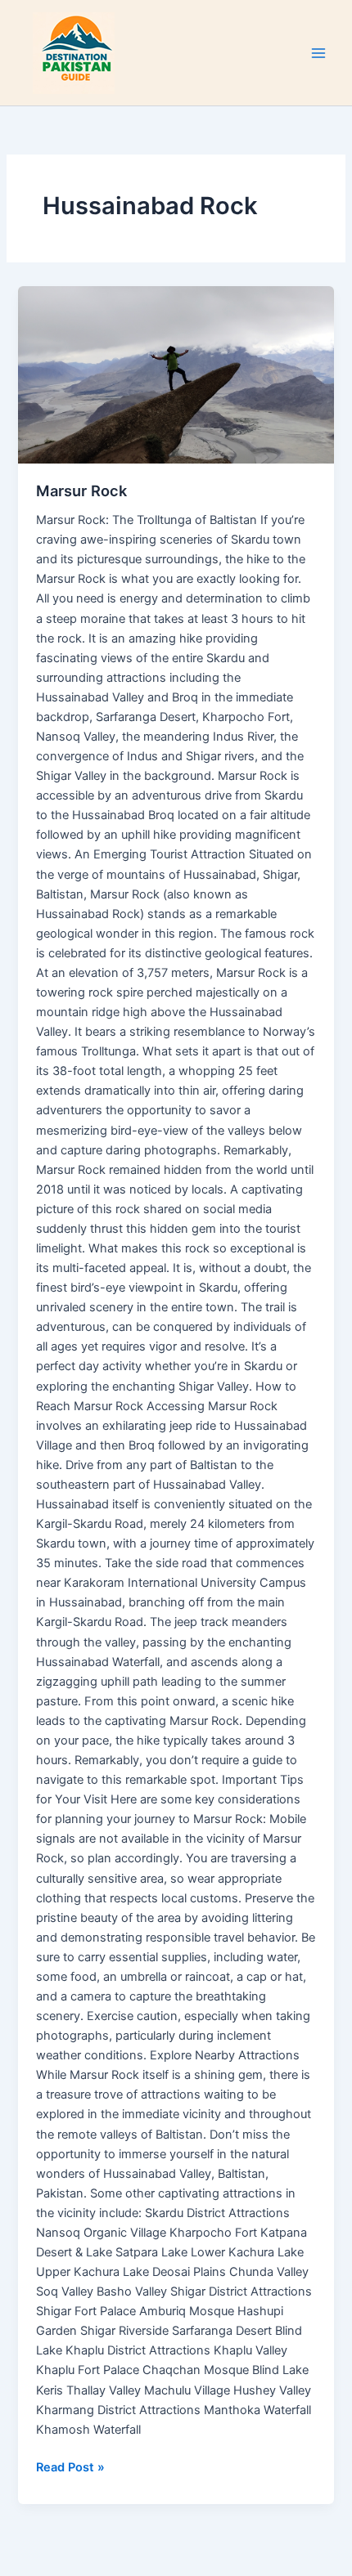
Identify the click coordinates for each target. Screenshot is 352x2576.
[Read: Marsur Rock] (176, 375)
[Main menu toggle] (318, 53)
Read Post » (70, 2466)
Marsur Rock (81, 491)
